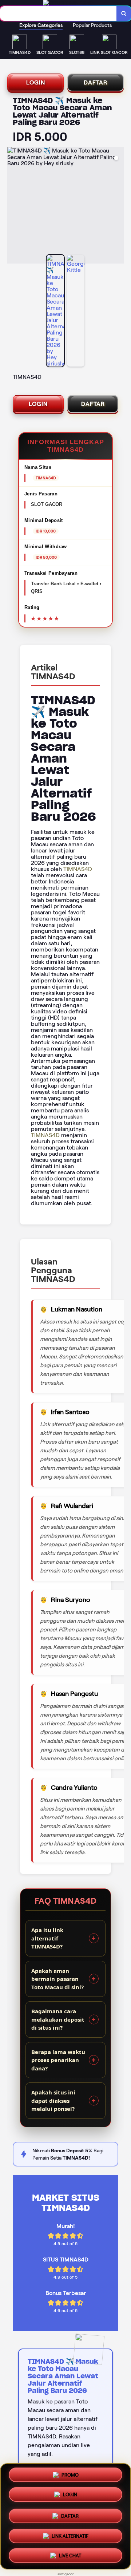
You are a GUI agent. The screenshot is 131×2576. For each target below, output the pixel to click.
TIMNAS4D (78, 869)
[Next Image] (118, 206)
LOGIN (36, 82)
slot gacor (66, 2574)
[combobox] (58, 13)
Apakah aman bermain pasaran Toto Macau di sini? (57, 1979)
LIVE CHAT (70, 2555)
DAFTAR (96, 82)
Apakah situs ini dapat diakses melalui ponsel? (53, 2100)
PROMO (70, 2474)
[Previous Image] (13, 206)
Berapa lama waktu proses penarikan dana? (58, 2060)
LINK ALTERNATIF (70, 2534)
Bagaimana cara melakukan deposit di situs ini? (58, 2019)
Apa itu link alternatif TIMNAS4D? (47, 1938)
